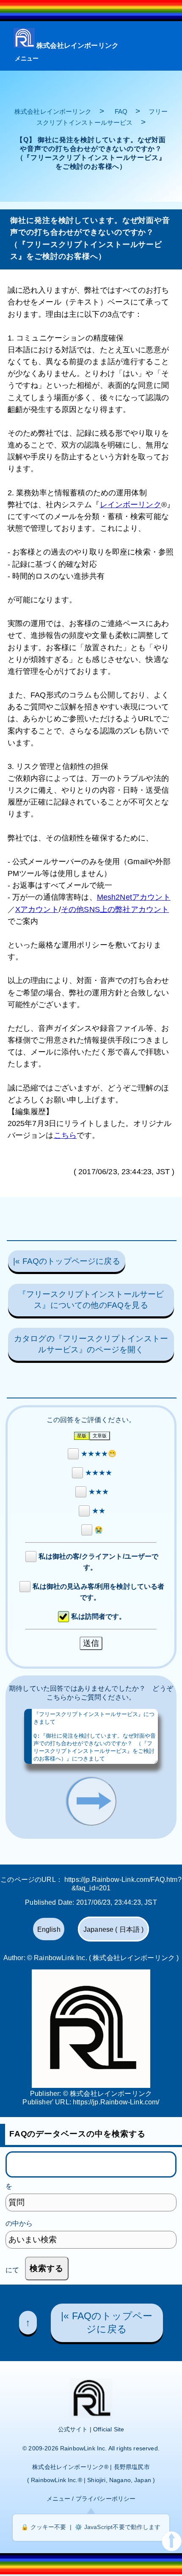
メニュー (27, 58)
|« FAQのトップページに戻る (67, 1261)
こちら (65, 1135)
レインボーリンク (131, 505)
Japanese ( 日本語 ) (114, 1930)
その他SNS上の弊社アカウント (115, 909)
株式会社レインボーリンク (77, 45)
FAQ (121, 111)
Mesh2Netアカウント (134, 897)
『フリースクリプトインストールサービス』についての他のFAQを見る (91, 1300)
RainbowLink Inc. (84, 2448)
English (49, 1930)
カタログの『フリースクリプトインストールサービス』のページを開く (91, 1344)
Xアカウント (37, 909)
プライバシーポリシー (106, 2499)
